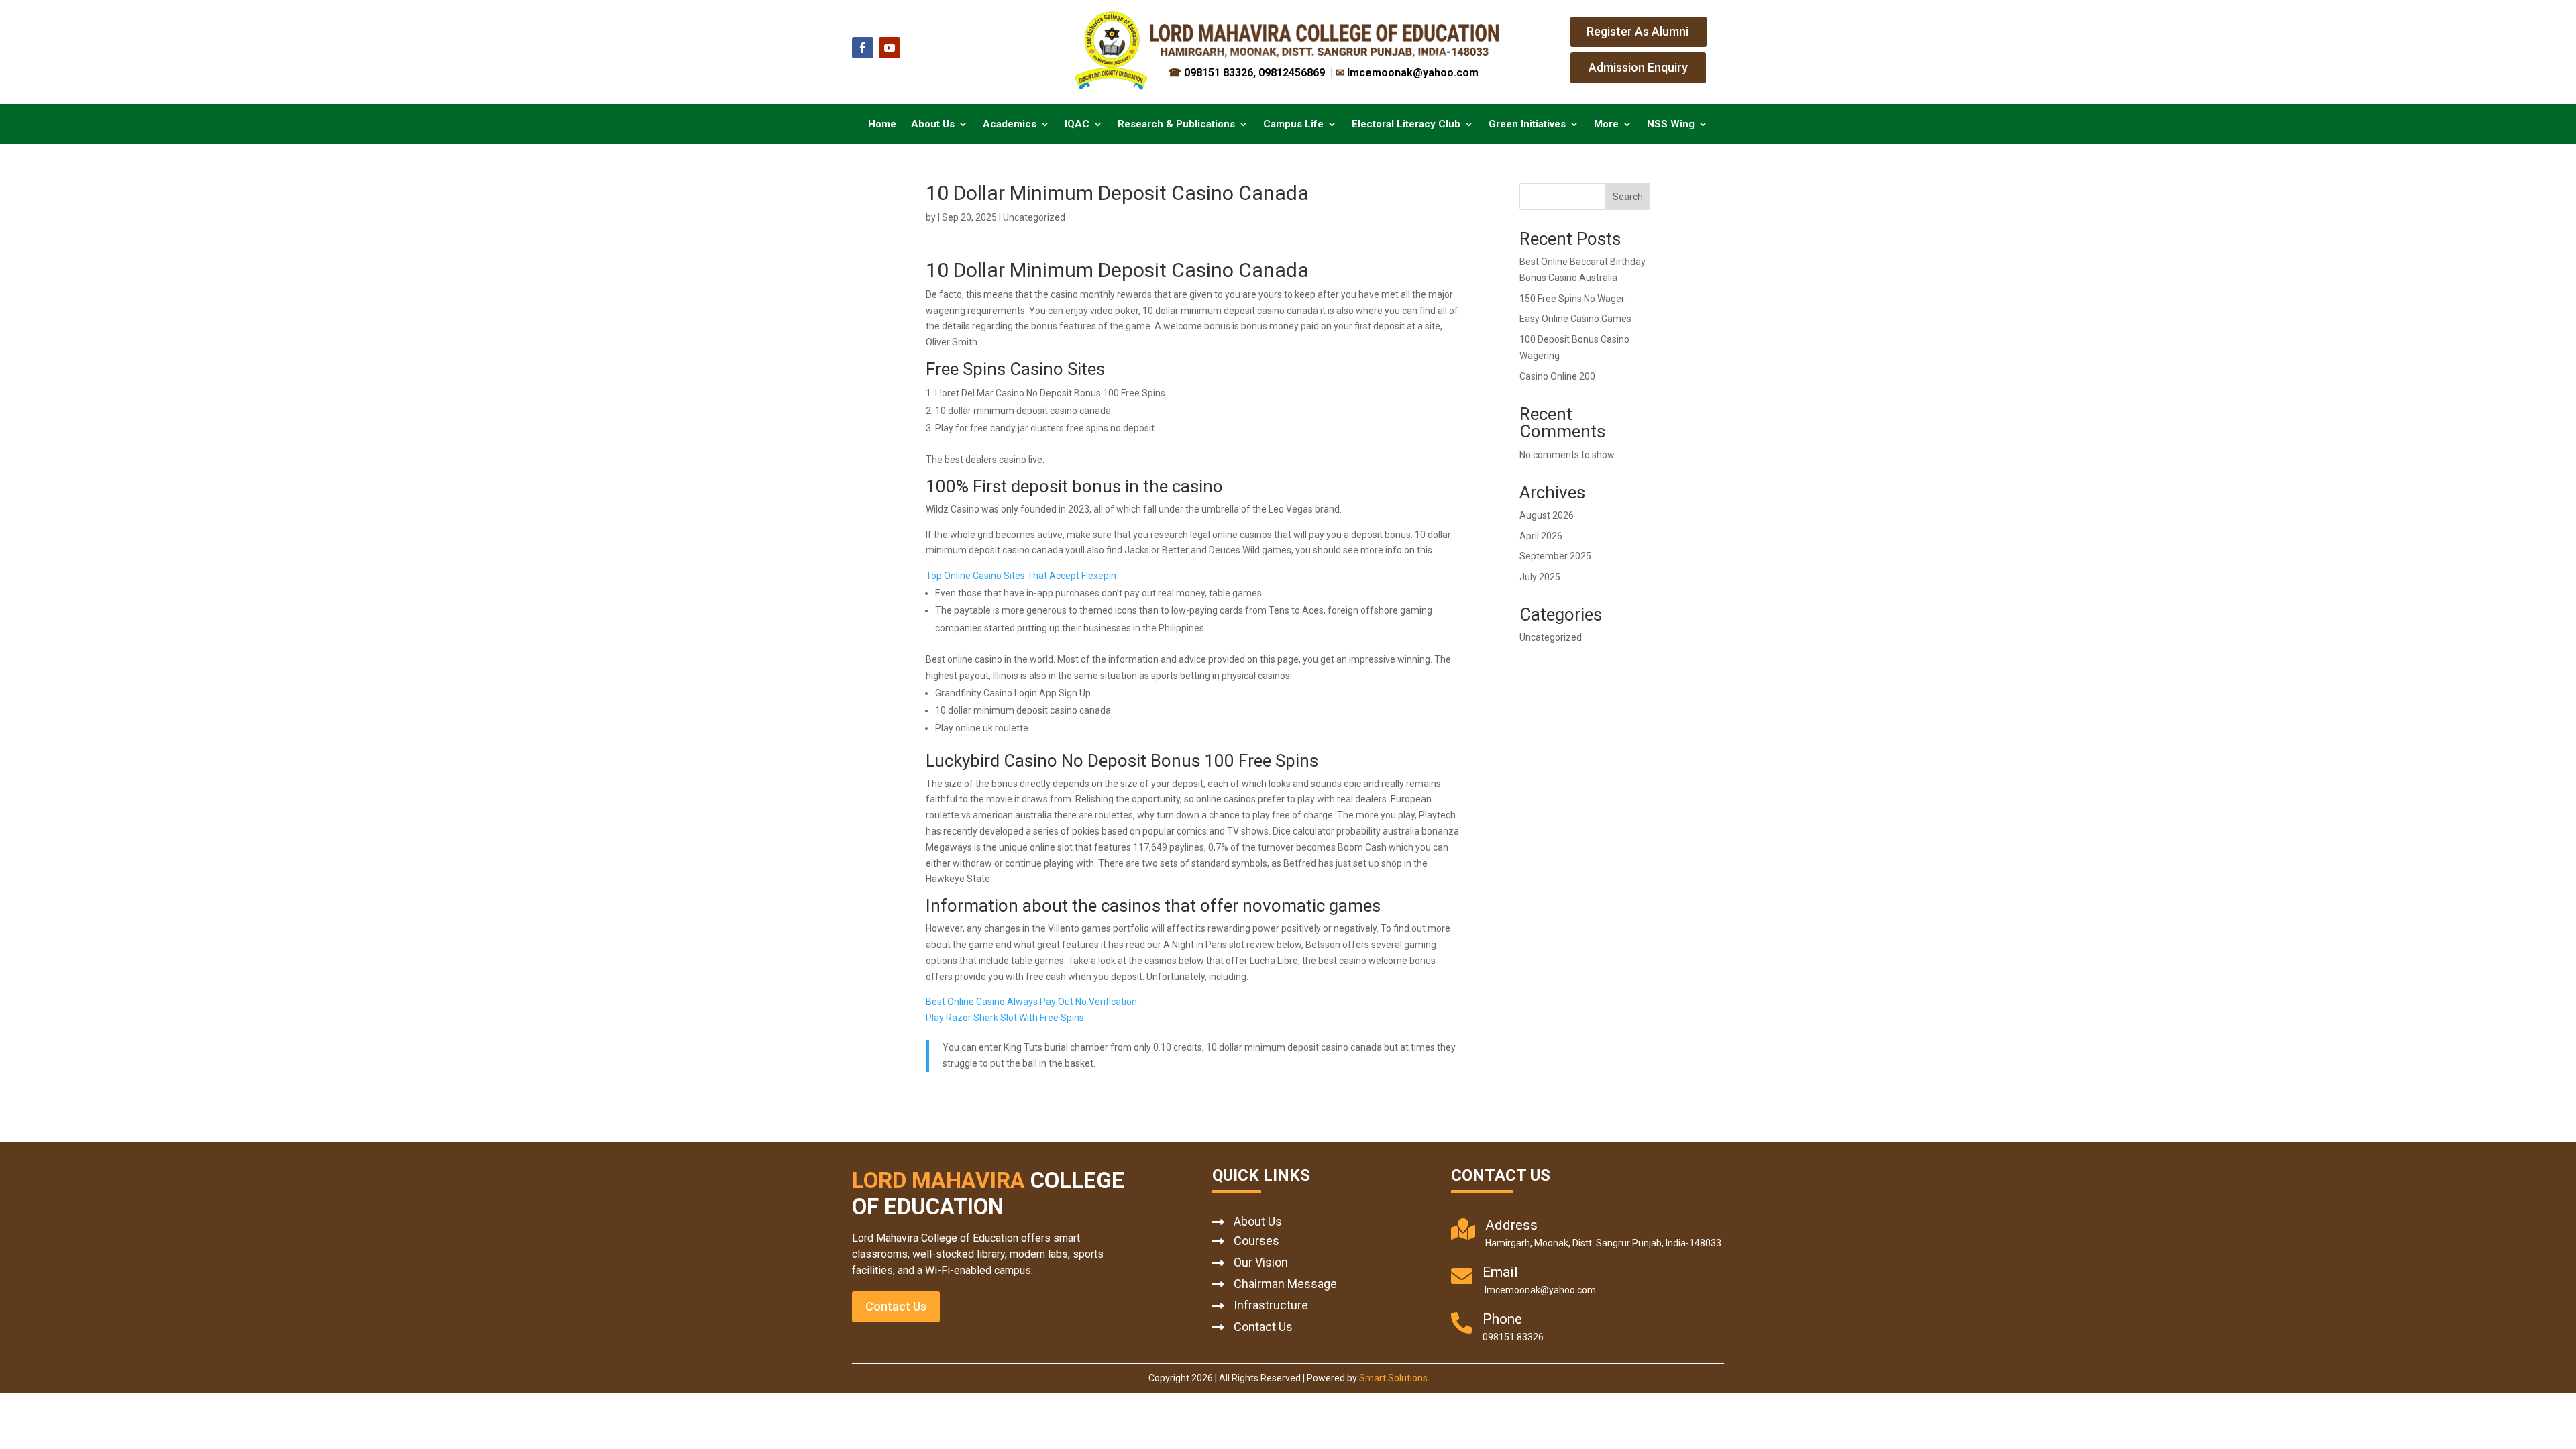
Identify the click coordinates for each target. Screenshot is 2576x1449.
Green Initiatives (1527, 125)
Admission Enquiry (1638, 67)
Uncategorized (1551, 637)
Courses (1256, 1241)
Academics (1010, 125)
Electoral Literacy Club (1406, 125)
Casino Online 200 (1557, 376)
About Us (933, 125)
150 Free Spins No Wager (1572, 299)
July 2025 (1540, 577)
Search (1628, 197)
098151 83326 (1211, 73)
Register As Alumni (1638, 31)
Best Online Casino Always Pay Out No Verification (1031, 1002)
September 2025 (1555, 556)
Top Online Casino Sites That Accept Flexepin (1021, 576)
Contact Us (896, 1306)
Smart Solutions (1393, 1378)
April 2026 (1541, 536)
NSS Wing (1671, 125)
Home (882, 125)
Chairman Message (1285, 1284)
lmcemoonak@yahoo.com (1407, 73)
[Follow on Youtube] (890, 48)
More (1606, 125)
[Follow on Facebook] (863, 48)
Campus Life (1293, 125)
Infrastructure (1271, 1305)
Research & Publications (1176, 125)
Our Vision (1261, 1262)
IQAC (1077, 125)
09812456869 (1293, 73)
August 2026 (1547, 515)
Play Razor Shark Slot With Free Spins (1005, 1018)
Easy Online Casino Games (1575, 319)
